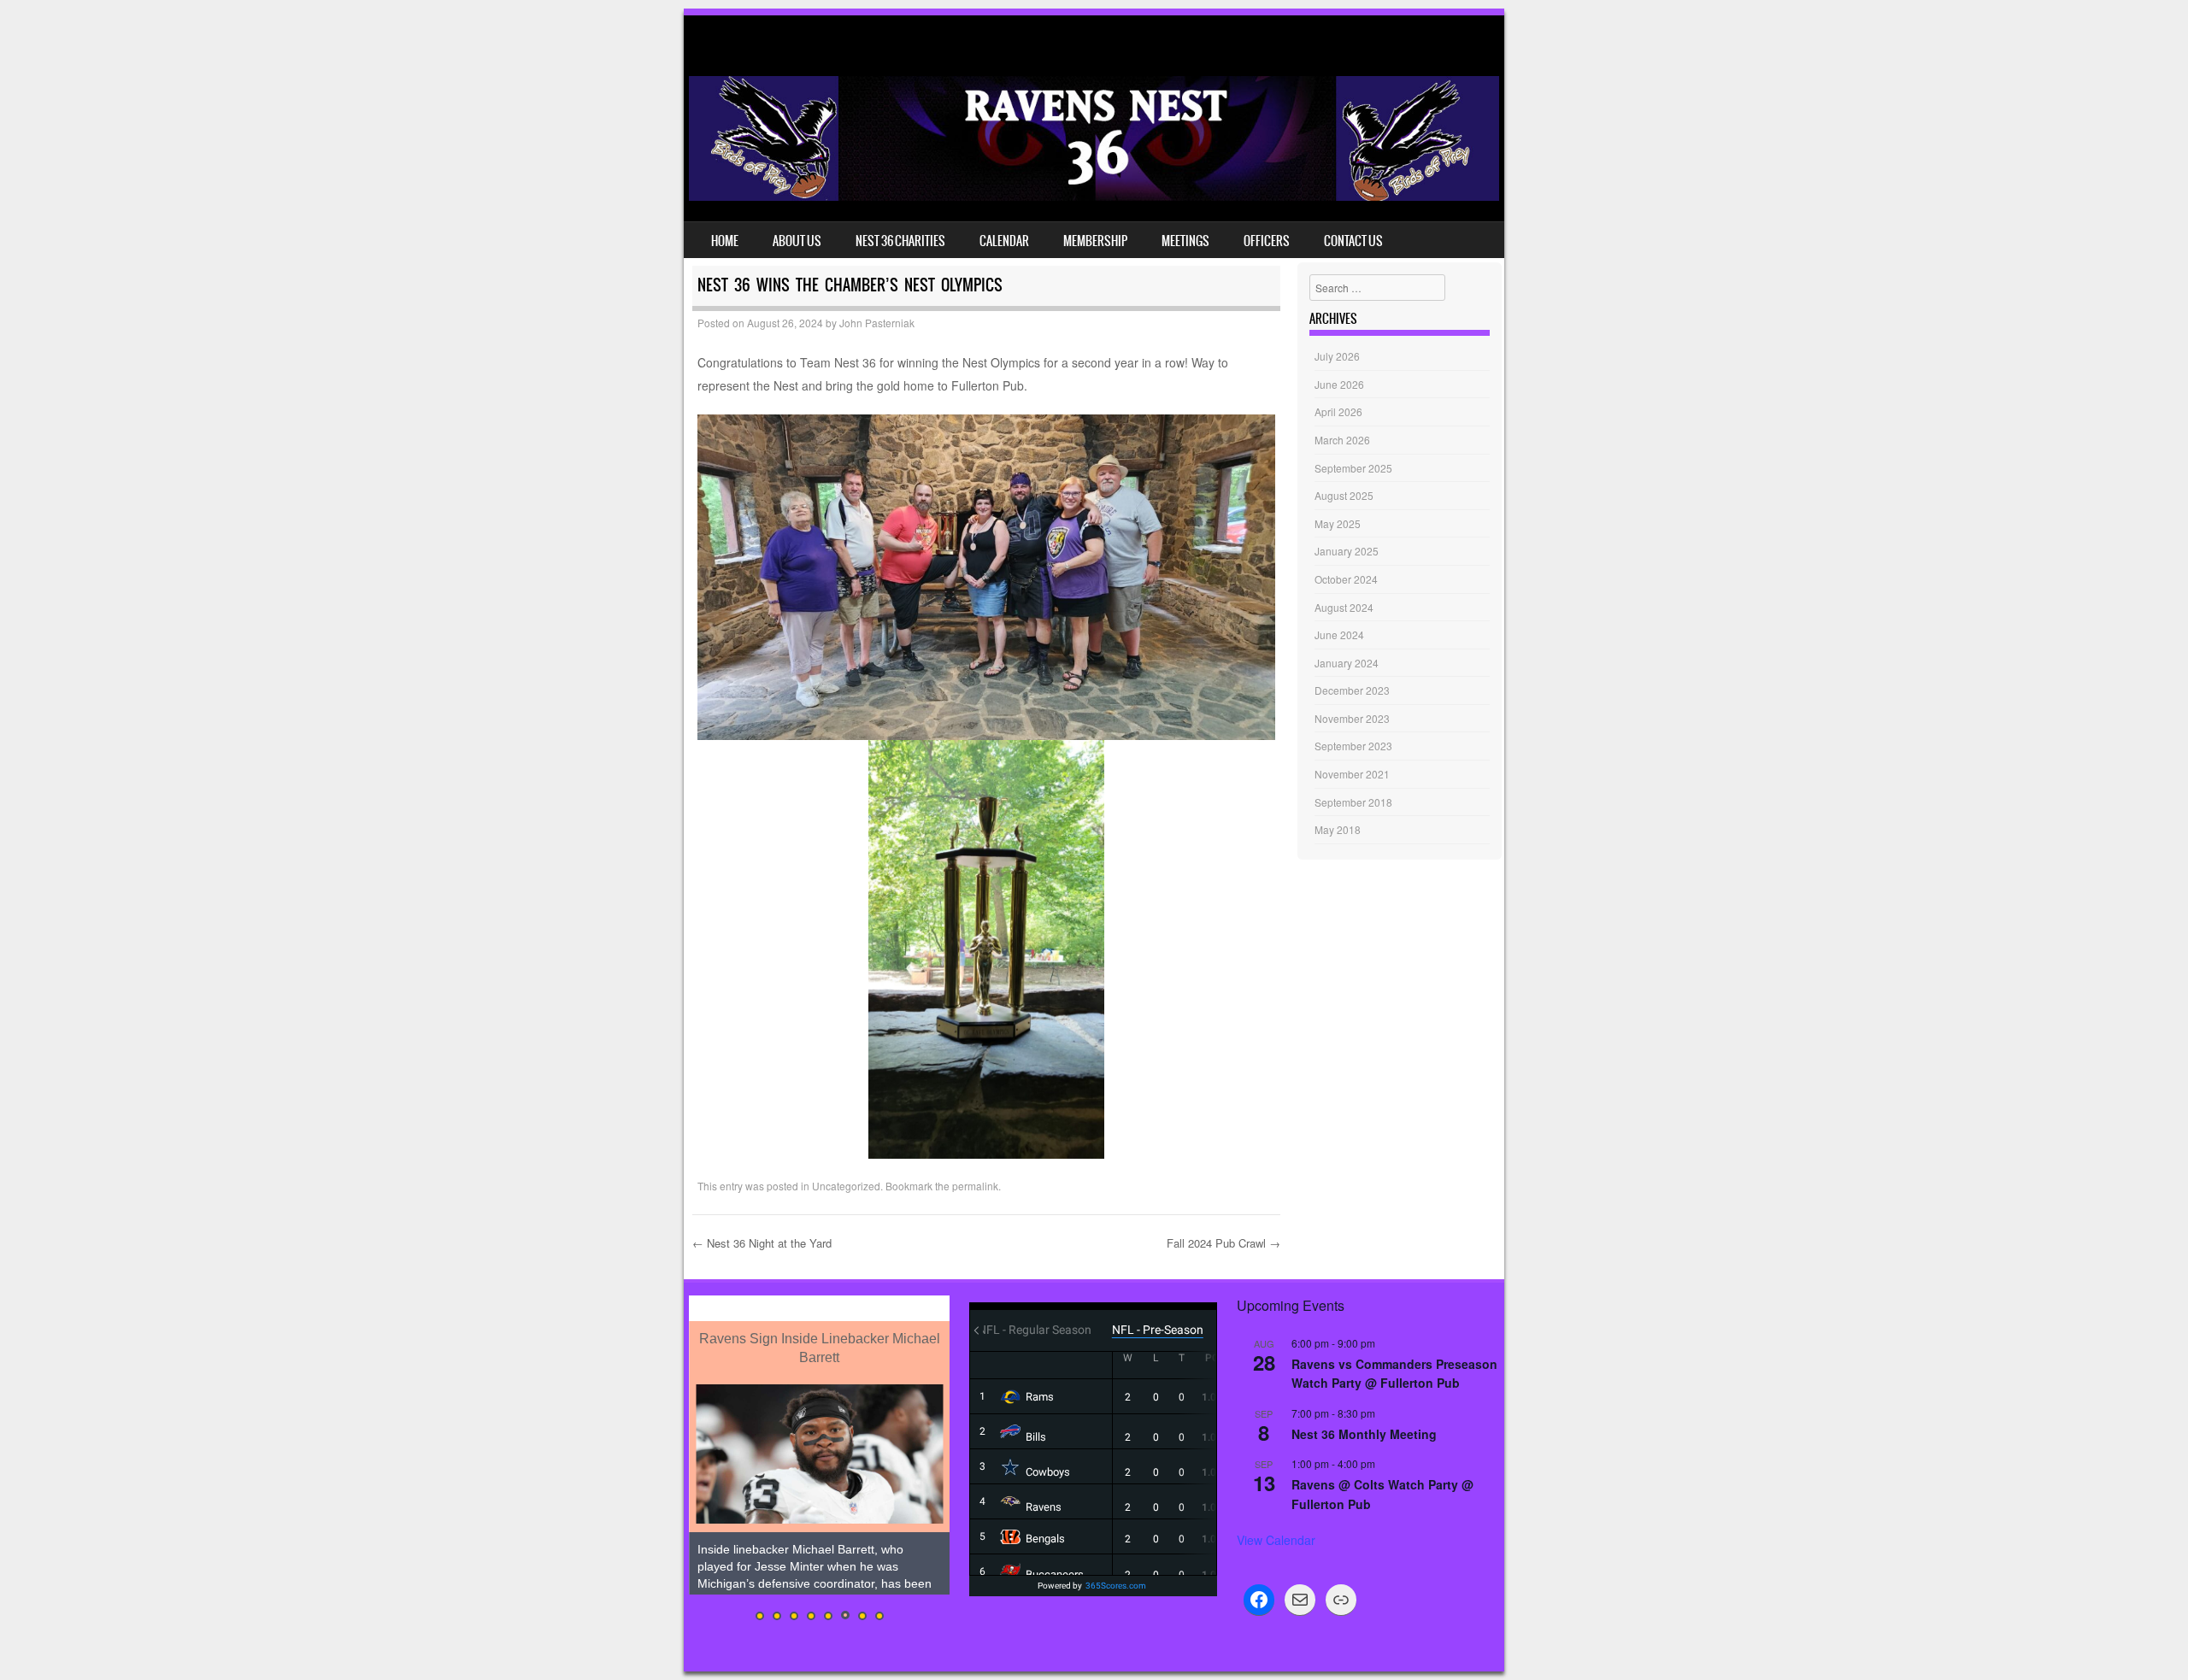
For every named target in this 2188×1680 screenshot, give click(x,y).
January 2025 (1347, 551)
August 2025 (1344, 495)
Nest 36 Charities (900, 241)
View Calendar (1276, 1540)
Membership (1095, 241)
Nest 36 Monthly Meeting (1364, 1434)
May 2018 (1338, 829)
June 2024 (1339, 634)
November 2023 (1352, 718)
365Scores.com (1116, 1586)
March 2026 (1342, 440)
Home (725, 241)
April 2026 (1338, 411)
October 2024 (1346, 579)
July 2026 (1337, 356)
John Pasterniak (877, 323)
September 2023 (1353, 746)
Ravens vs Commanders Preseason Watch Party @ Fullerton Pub (1394, 1374)
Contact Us (1353, 241)
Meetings (1185, 241)
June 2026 (1339, 384)
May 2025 (1338, 523)
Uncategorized (846, 1186)
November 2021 (1352, 774)
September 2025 (1353, 468)
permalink (975, 1186)
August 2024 (1344, 607)
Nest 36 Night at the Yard (762, 1243)
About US (797, 241)
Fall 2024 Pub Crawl (1223, 1243)
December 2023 (1352, 690)
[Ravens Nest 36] (1094, 196)
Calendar (1004, 241)
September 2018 (1353, 802)
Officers (1267, 241)
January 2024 (1347, 663)
